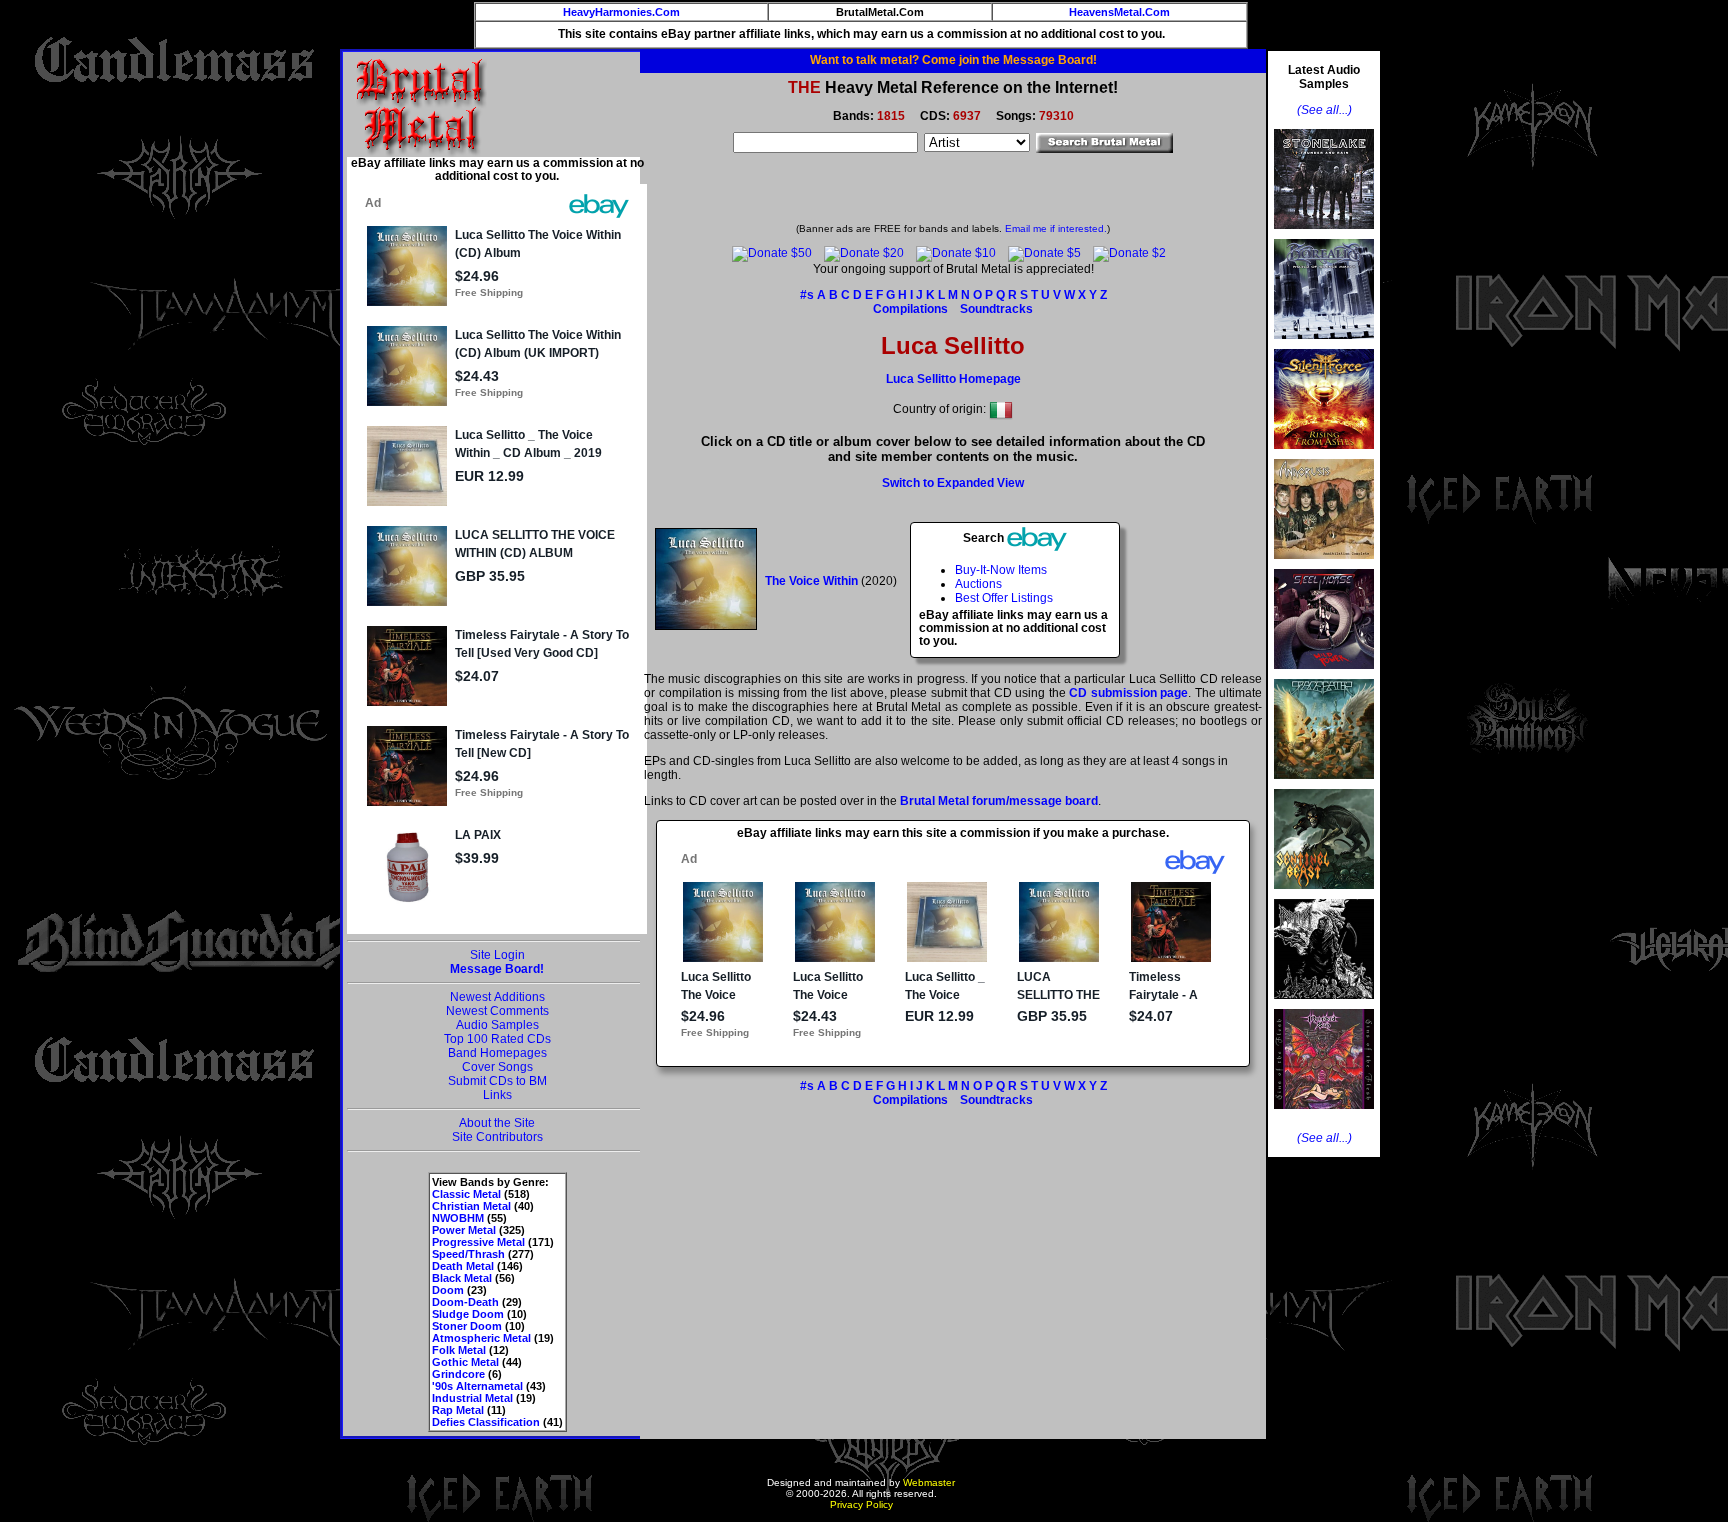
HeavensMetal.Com (1119, 12)
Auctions (978, 584)
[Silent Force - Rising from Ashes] (1324, 455)
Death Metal (463, 1266)
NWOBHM (458, 1218)
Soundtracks (996, 309)
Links (497, 1095)
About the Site (497, 1123)
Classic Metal (466, 1194)
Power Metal (464, 1230)
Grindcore (458, 1374)
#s (807, 295)
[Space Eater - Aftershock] (1324, 785)
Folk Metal (459, 1350)
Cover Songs (497, 1067)
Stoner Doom (467, 1326)
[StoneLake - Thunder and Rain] (1324, 235)
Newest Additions (497, 997)
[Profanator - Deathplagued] (1324, 1005)
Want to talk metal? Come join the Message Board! (953, 60)
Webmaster (929, 1482)
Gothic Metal (465, 1362)
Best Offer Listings (1004, 598)
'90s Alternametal (477, 1386)
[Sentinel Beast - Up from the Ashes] (1324, 895)
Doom (448, 1290)
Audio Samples (497, 1025)
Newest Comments (497, 1011)
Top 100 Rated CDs (497, 1039)
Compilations (910, 309)
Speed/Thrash (468, 1254)
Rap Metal (458, 1410)
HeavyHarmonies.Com (621, 12)
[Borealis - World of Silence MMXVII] (1324, 345)
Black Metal (462, 1278)
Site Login (497, 955)
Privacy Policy (861, 1504)
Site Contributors (497, 1137)
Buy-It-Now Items (1001, 570)
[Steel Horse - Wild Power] (1324, 675)
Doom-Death (465, 1302)
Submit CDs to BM (497, 1081)
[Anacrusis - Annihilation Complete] (1324, 565)
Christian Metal (471, 1206)
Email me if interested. (1056, 228)
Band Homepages (497, 1053)
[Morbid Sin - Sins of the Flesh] (1324, 1115)
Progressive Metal (478, 1242)
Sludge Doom (468, 1314)
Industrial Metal (472, 1398)
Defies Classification (486, 1422)
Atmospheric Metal (481, 1338)
